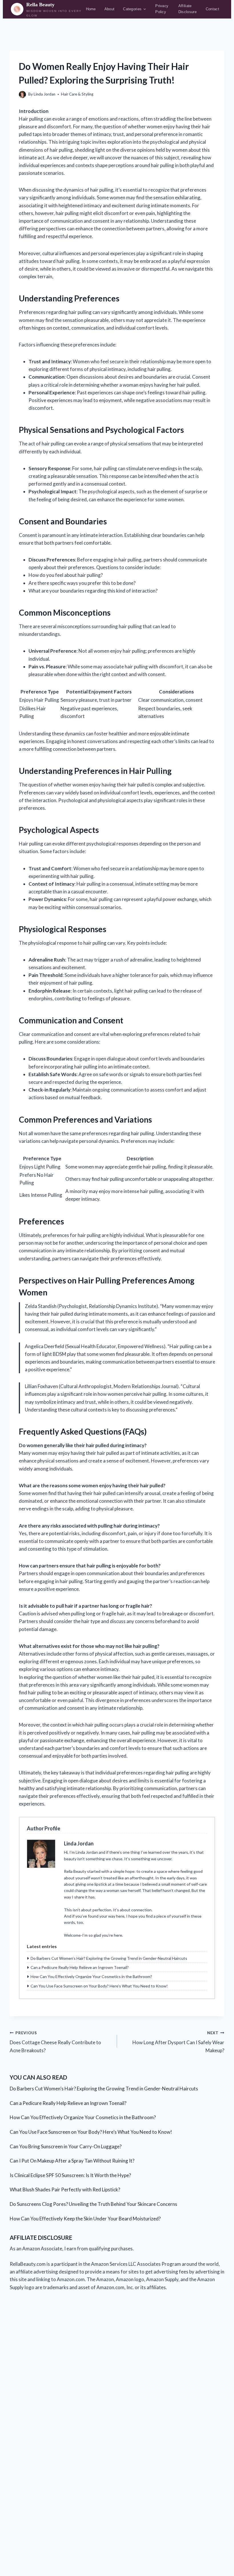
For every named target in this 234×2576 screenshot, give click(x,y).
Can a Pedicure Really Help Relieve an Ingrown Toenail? (80, 1967)
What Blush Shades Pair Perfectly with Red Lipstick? (65, 2189)
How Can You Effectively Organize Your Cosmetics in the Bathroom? (91, 1976)
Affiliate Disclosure (187, 9)
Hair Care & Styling (77, 94)
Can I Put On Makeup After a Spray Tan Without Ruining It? (72, 2161)
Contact (212, 9)
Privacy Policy (162, 9)
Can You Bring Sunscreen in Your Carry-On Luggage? (66, 2146)
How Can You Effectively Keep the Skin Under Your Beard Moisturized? (85, 2219)
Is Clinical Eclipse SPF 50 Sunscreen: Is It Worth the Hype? (70, 2175)
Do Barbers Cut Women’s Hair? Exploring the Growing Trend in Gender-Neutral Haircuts (109, 1958)
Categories (132, 9)
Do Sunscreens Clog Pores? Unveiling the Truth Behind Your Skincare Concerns (93, 2204)
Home (91, 9)
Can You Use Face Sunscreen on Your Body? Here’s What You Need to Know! (99, 1986)
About (110, 9)
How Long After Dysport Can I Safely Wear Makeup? (178, 2042)
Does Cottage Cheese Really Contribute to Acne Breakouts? (55, 2042)
